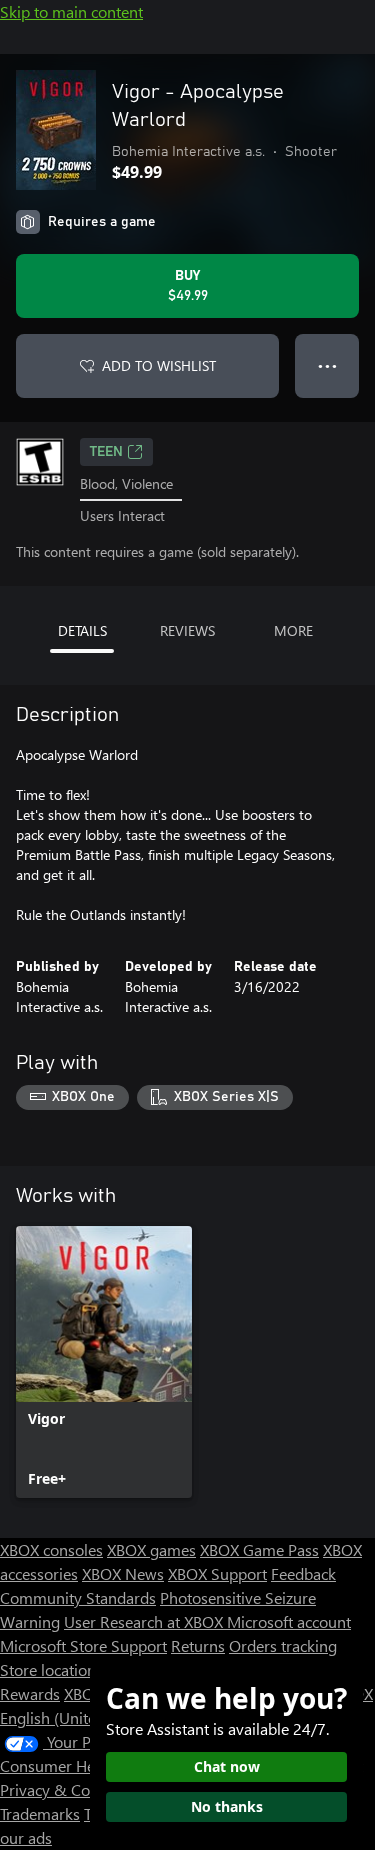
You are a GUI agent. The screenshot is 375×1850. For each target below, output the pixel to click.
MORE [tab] (293, 630)
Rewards (30, 1693)
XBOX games (151, 1549)
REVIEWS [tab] (187, 630)
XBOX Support (217, 1573)
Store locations (51, 1669)
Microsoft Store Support (83, 1645)
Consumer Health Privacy (87, 1765)
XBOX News (123, 1573)
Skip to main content (71, 11)
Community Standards (78, 1597)
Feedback (303, 1573)
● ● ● (327, 365)
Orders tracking (283, 1645)
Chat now (227, 1766)
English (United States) (78, 1717)
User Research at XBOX (145, 1621)
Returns (198, 1645)
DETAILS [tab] (82, 630)
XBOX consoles (51, 1549)
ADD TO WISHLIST (159, 365)
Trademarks (40, 1813)
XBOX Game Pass (259, 1549)
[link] (104, 1362)
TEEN (106, 452)
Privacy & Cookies (63, 1789)
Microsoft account (289, 1621)
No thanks (227, 1806)
